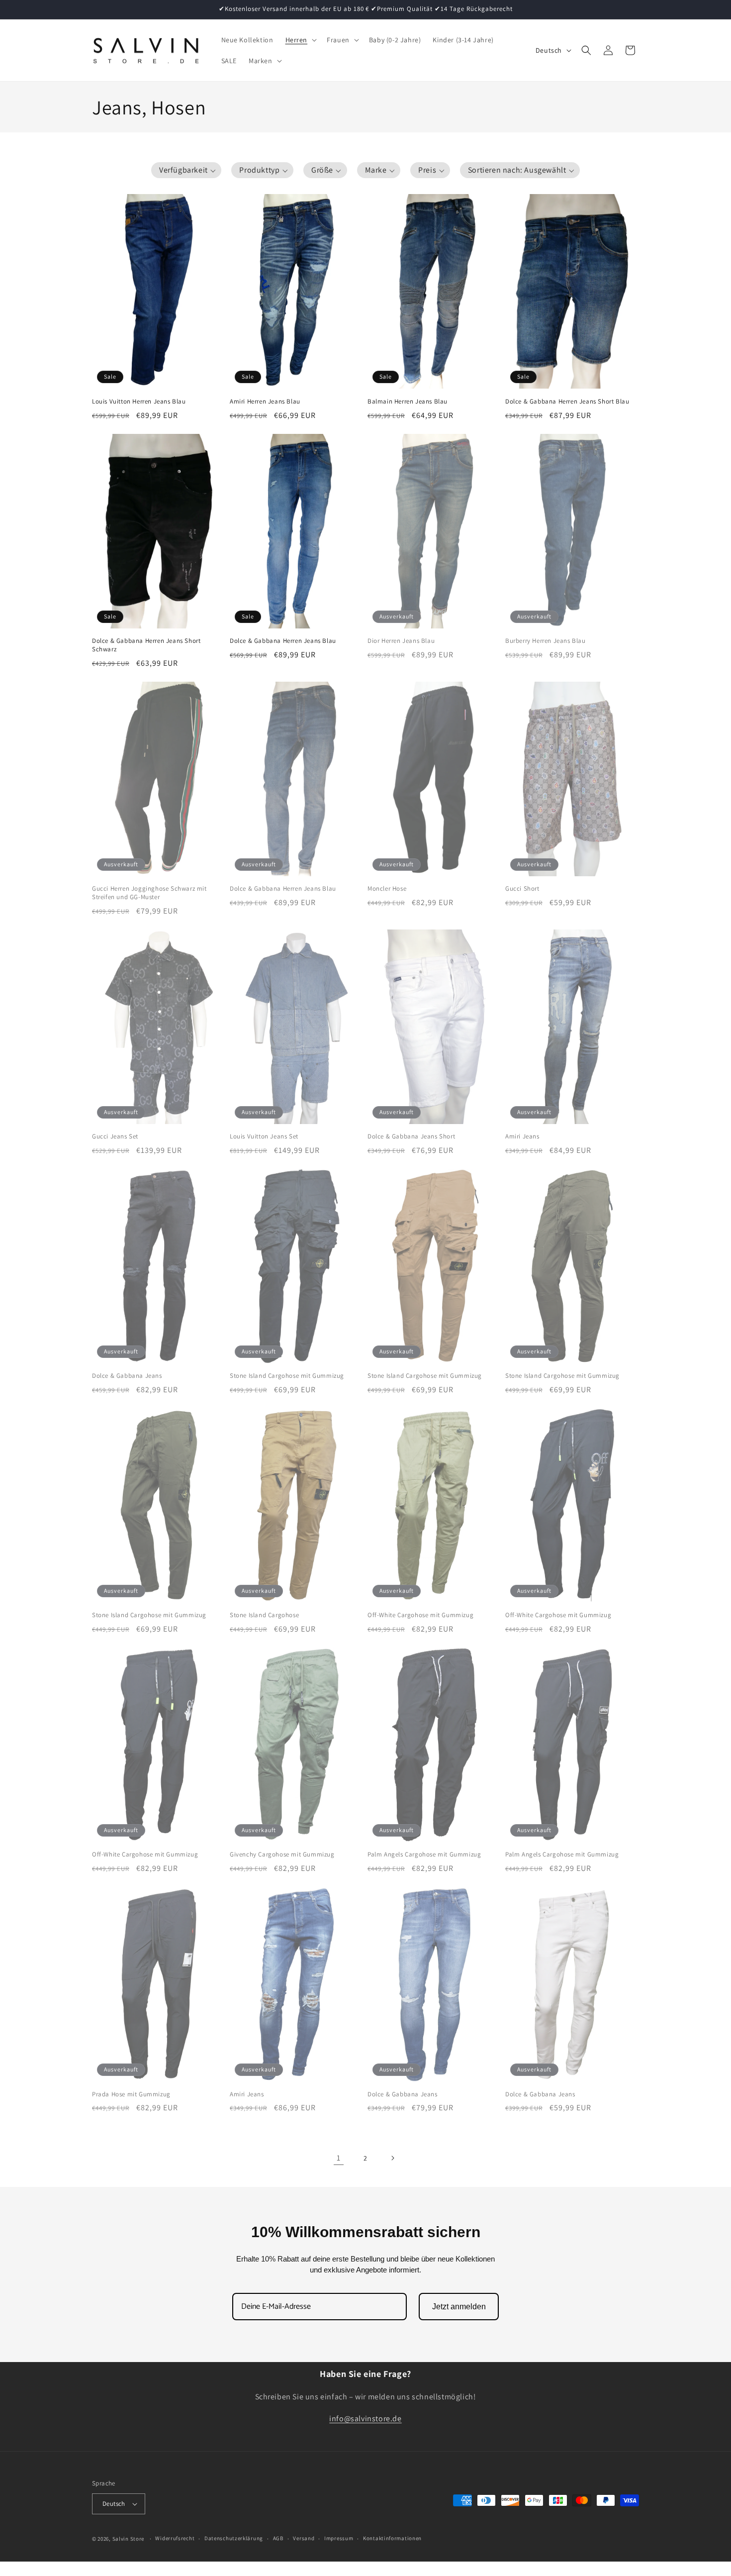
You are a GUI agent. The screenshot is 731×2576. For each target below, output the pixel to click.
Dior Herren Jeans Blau (401, 641)
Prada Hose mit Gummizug (131, 2094)
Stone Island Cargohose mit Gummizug (287, 1376)
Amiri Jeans (522, 1136)
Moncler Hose (387, 889)
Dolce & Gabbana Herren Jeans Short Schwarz (146, 645)
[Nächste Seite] (392, 2158)
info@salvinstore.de (365, 2419)
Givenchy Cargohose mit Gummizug (282, 1855)
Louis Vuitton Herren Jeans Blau (139, 402)
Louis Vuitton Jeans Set (264, 1136)
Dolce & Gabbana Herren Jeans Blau (283, 641)
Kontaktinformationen (392, 2539)
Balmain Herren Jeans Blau (408, 402)
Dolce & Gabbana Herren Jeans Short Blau (567, 402)
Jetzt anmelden (459, 2307)
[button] (300, 40)
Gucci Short (522, 889)
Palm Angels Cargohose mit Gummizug (424, 1855)
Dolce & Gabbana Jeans (127, 1376)
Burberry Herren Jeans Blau (546, 641)
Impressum (339, 2539)
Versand (304, 2539)
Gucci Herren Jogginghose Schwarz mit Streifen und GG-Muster (149, 893)
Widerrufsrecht (175, 2539)
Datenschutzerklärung (234, 2539)
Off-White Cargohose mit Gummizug (420, 1615)
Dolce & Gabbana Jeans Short (411, 1136)
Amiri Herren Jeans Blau (265, 402)
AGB (278, 2539)
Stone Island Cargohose (264, 1615)
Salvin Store (128, 2539)
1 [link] (339, 2158)
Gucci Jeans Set (115, 1136)
